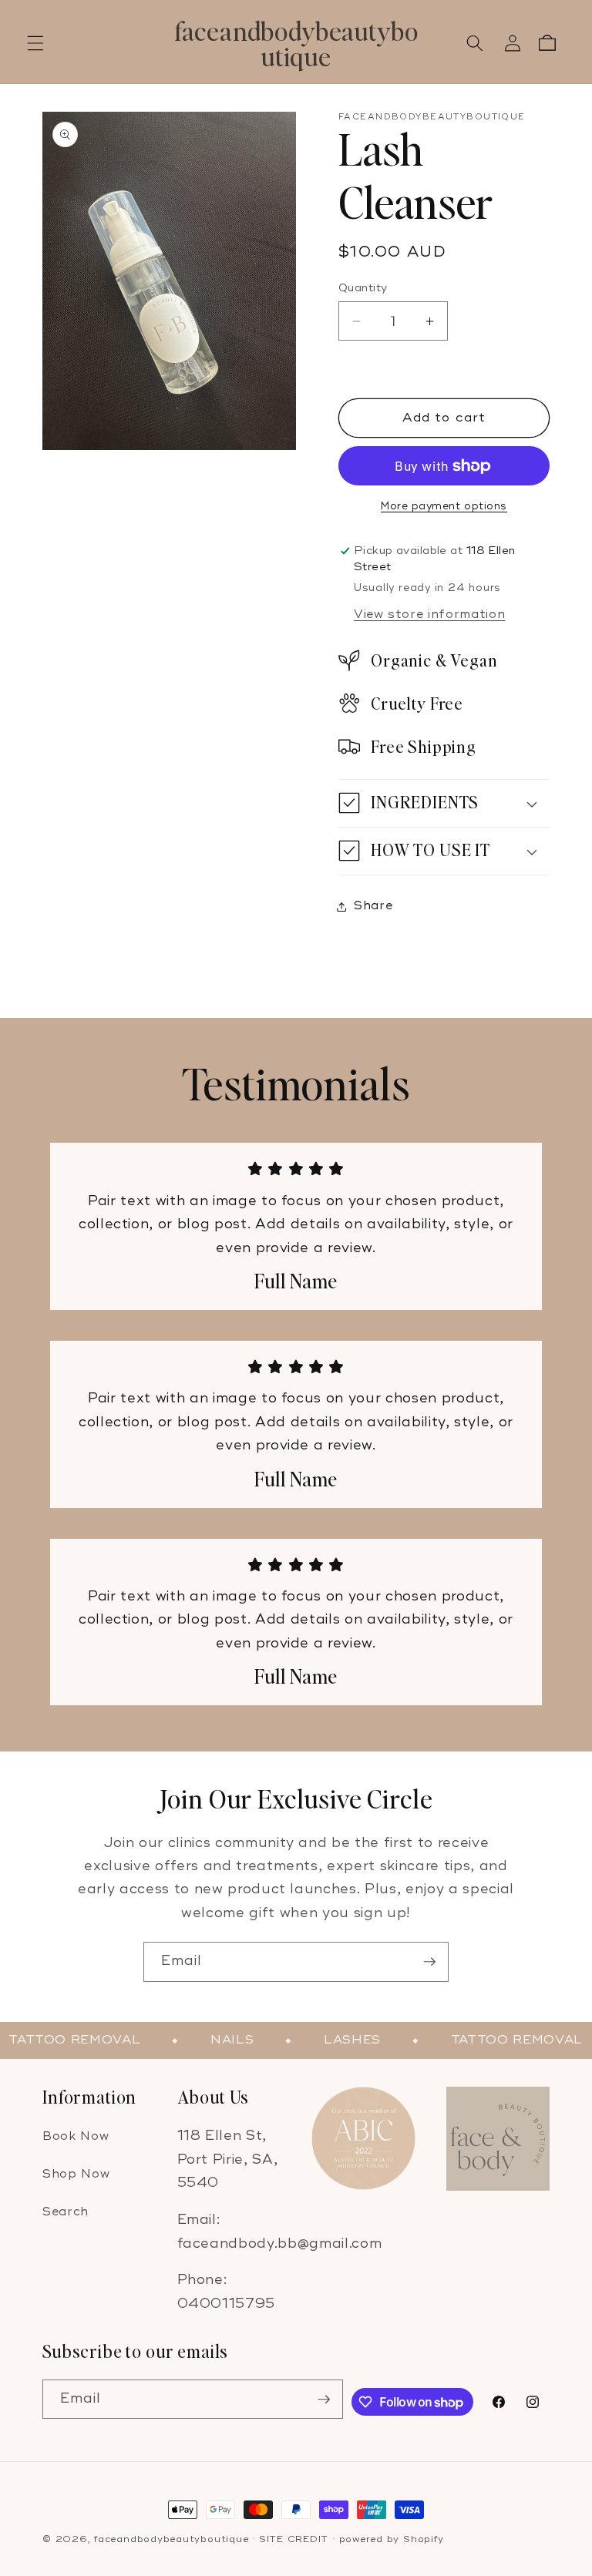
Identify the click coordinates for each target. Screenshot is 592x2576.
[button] (35, 43)
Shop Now (76, 2174)
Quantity (363, 288)
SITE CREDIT (294, 2539)
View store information (430, 615)
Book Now (76, 2136)
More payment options (444, 506)
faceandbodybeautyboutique (171, 2539)
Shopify (423, 2539)
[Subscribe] (429, 1962)
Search (66, 2212)
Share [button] (373, 906)
